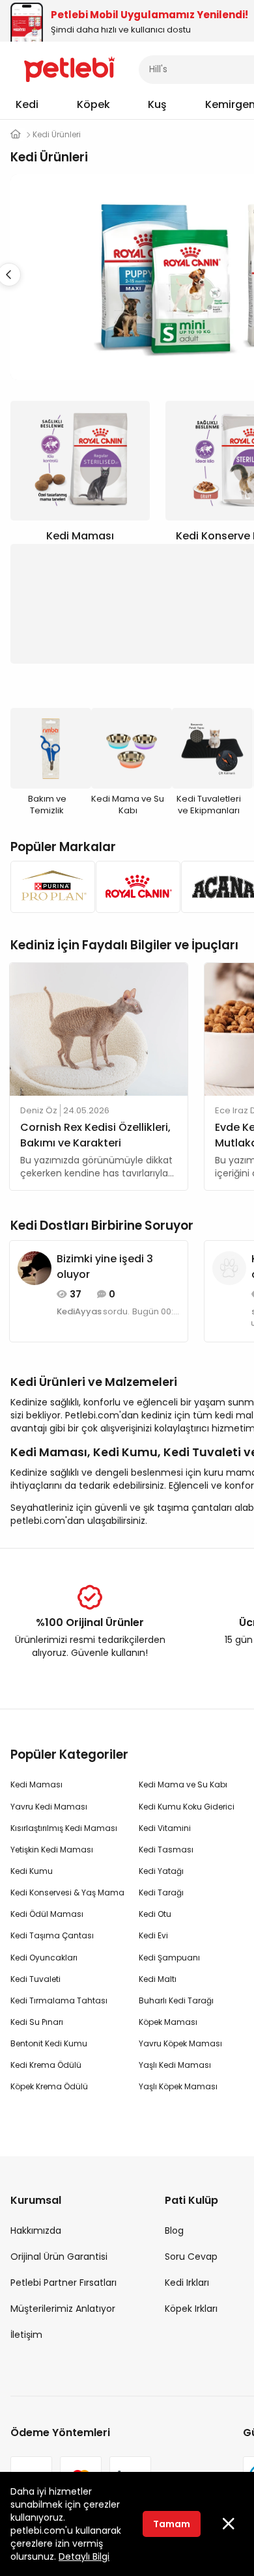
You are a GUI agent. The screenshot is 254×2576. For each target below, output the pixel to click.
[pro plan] (49, 887)
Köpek (93, 104)
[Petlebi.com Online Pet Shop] (69, 68)
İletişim (26, 2335)
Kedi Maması (36, 1784)
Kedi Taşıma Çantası (52, 1935)
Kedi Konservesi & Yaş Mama (67, 1892)
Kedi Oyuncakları (44, 1958)
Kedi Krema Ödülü (46, 2065)
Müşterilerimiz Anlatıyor (63, 2309)
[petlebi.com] (16, 134)
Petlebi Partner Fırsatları (63, 2283)
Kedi (27, 104)
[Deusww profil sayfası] (229, 1268)
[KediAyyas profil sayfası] (35, 1268)
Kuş (157, 104)
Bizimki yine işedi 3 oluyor (105, 1267)
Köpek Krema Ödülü (49, 2086)
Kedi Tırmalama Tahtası (59, 2000)
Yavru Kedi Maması (49, 1807)
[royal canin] (134, 887)
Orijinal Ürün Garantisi (59, 2257)
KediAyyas (79, 1312)
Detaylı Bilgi (84, 2556)
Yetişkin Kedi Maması (52, 1850)
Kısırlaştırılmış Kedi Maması (64, 1828)
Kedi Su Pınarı (37, 2022)
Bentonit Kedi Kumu (49, 2043)
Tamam (172, 2524)
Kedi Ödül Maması (47, 1914)
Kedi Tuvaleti (35, 1979)
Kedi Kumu (32, 1871)
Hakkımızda (36, 2230)
